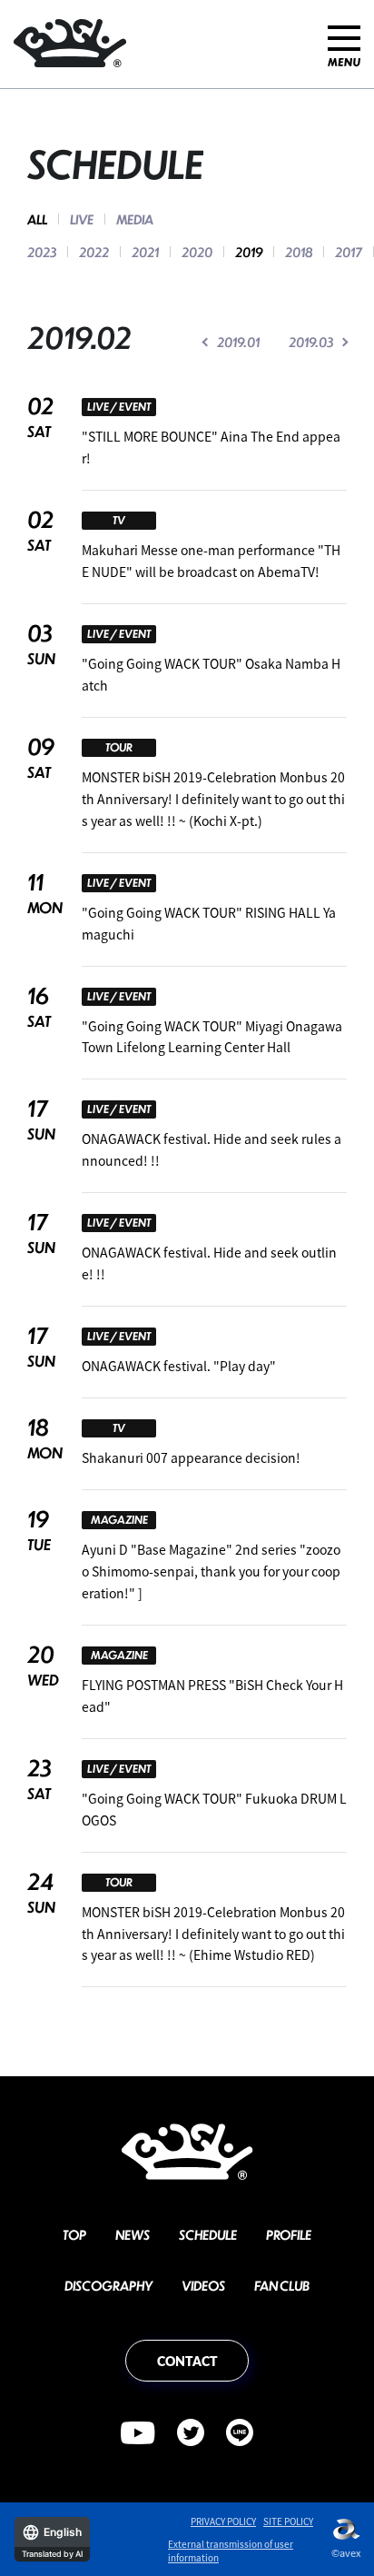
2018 (299, 252)
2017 (349, 252)
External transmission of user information (231, 2551)
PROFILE (289, 2234)
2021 (145, 252)
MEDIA (135, 219)
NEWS (133, 2234)
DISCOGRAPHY (108, 2285)
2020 (197, 252)
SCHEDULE (208, 2234)
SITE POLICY (288, 2521)
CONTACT (187, 2361)
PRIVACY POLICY (223, 2521)
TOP (74, 2234)
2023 (42, 252)
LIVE (82, 219)
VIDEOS (203, 2285)
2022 (94, 252)
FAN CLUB (282, 2285)
